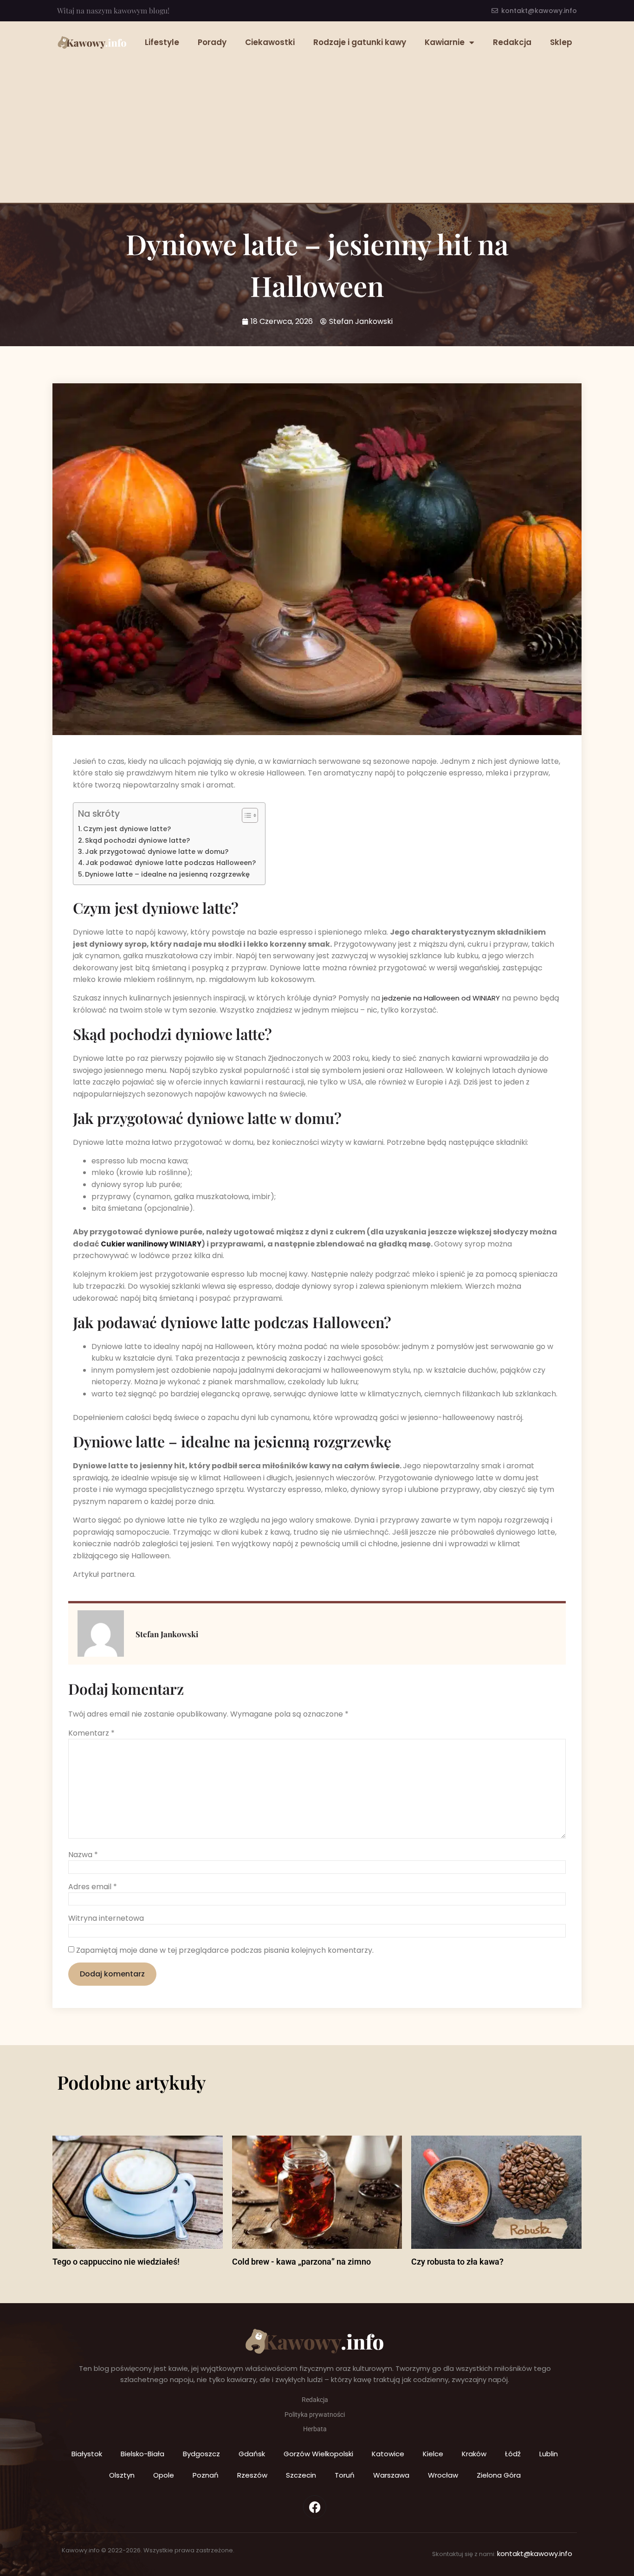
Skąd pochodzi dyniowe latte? (137, 840)
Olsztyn (122, 2475)
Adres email (93, 1887)
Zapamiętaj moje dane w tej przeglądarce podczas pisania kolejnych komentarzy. (225, 1950)
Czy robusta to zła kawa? (457, 2262)
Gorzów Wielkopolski (318, 2454)
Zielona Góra (499, 2475)
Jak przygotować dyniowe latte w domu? (157, 852)
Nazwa (83, 1855)
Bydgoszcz (201, 2454)
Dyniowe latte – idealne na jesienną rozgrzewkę (167, 874)
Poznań (206, 2475)
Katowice (388, 2454)
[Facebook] (315, 2507)
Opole (164, 2475)
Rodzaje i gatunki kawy (360, 42)
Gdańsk (252, 2454)
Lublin (549, 2454)
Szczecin (301, 2475)
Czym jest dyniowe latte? (127, 829)
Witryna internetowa (106, 1918)
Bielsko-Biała (142, 2454)
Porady (212, 42)
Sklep (561, 42)
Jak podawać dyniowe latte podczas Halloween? (171, 863)
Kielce (433, 2454)
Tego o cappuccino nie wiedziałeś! (116, 2262)
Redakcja (512, 42)
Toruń (345, 2475)
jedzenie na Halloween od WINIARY (441, 998)
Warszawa (391, 2475)
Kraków (474, 2454)
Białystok (87, 2454)
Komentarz (91, 1733)
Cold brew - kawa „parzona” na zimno (301, 2262)
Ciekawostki (270, 42)
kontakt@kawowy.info (535, 2553)
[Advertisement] (317, 124)
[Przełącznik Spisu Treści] (245, 815)
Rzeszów (252, 2475)
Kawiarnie (445, 42)
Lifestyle (162, 42)
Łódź (513, 2454)
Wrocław (443, 2475)
